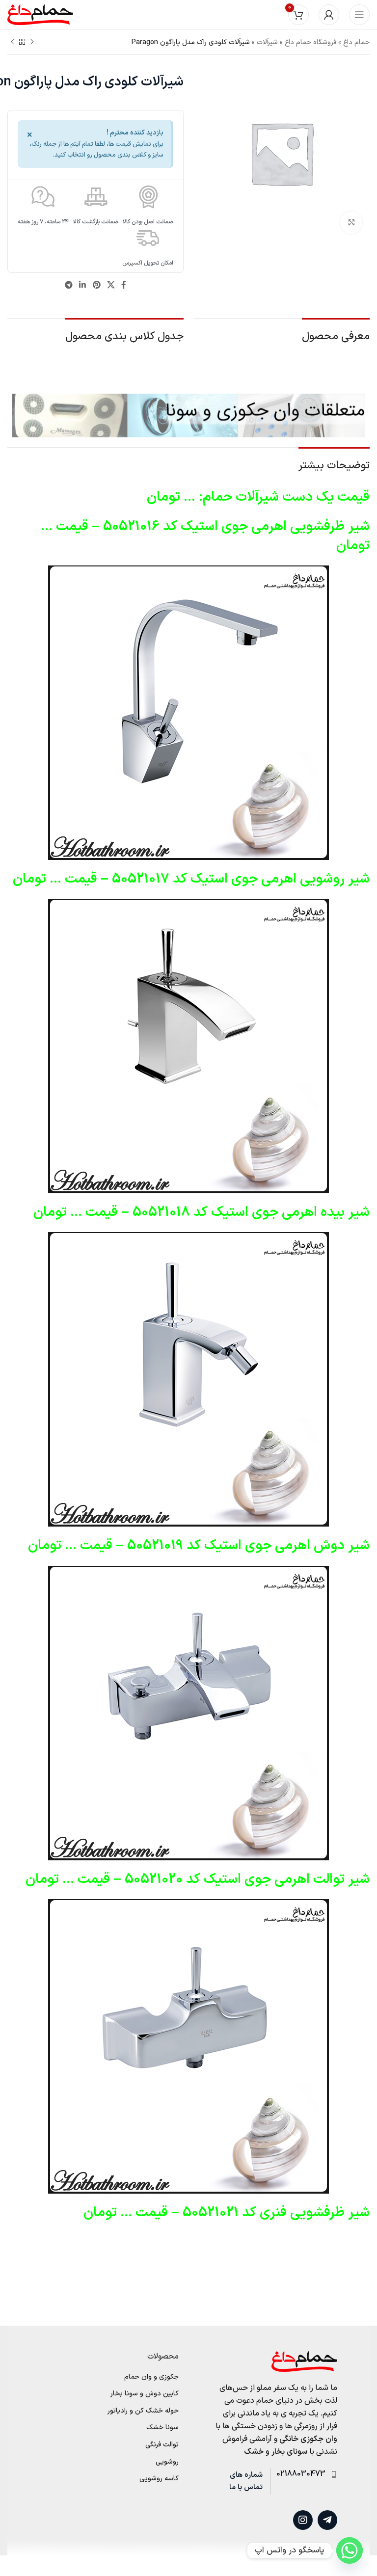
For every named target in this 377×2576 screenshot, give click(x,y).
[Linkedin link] (83, 286)
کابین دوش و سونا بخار (145, 2394)
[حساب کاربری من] (329, 15)
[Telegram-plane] (327, 2520)
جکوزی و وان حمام (151, 2377)
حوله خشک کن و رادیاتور (143, 2411)
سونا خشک (162, 2428)
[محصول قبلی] (32, 42)
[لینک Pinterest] (96, 286)
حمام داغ (356, 42)
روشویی (167, 2462)
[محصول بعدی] (12, 42)
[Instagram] (303, 2520)
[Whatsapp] (350, 2550)
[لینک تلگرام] (68, 286)
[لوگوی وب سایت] (40, 14)
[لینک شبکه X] (111, 286)
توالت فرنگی (162, 2445)
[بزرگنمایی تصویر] (351, 223)
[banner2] (188, 415)
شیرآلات (267, 42)
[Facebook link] (123, 286)
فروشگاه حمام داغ (310, 42)
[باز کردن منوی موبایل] (359, 15)
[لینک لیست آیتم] (304, 2474)
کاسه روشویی (159, 2479)
